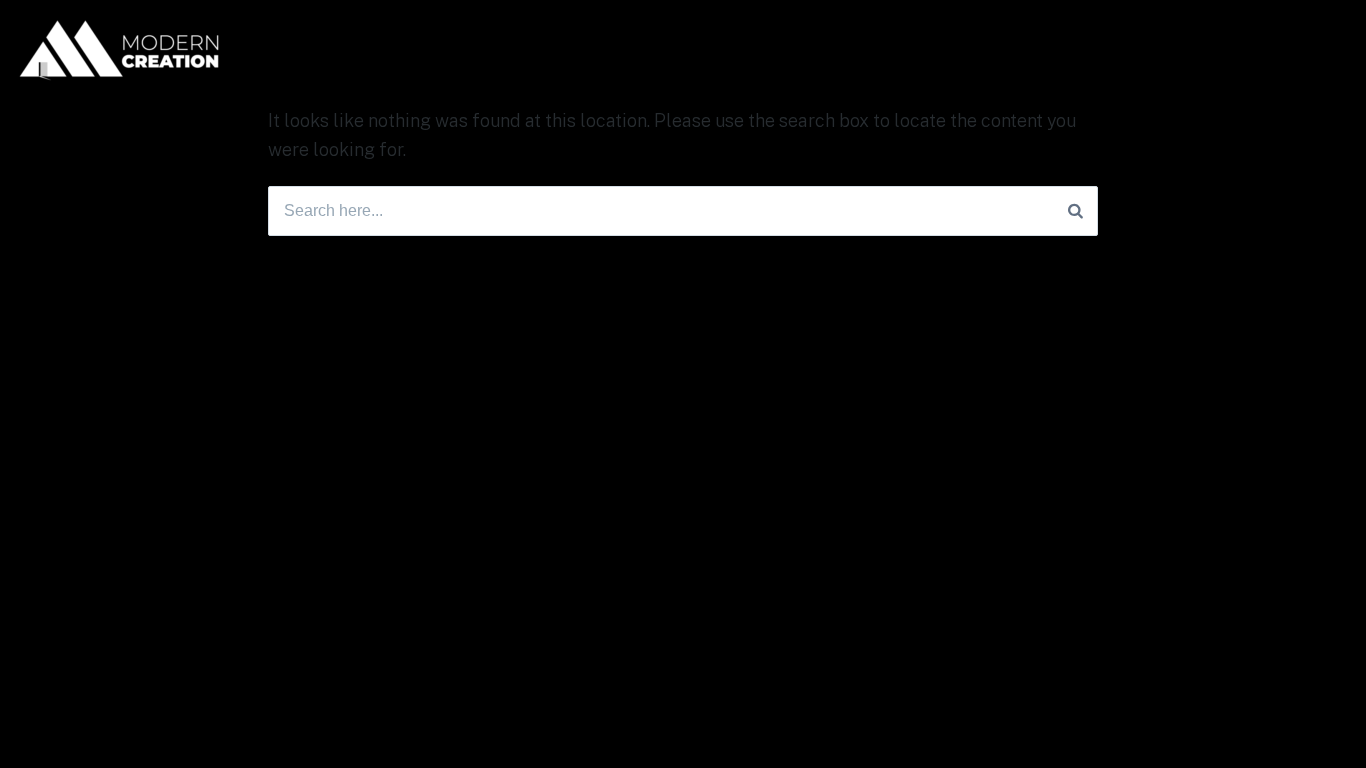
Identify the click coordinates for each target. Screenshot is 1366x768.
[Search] (1075, 211)
